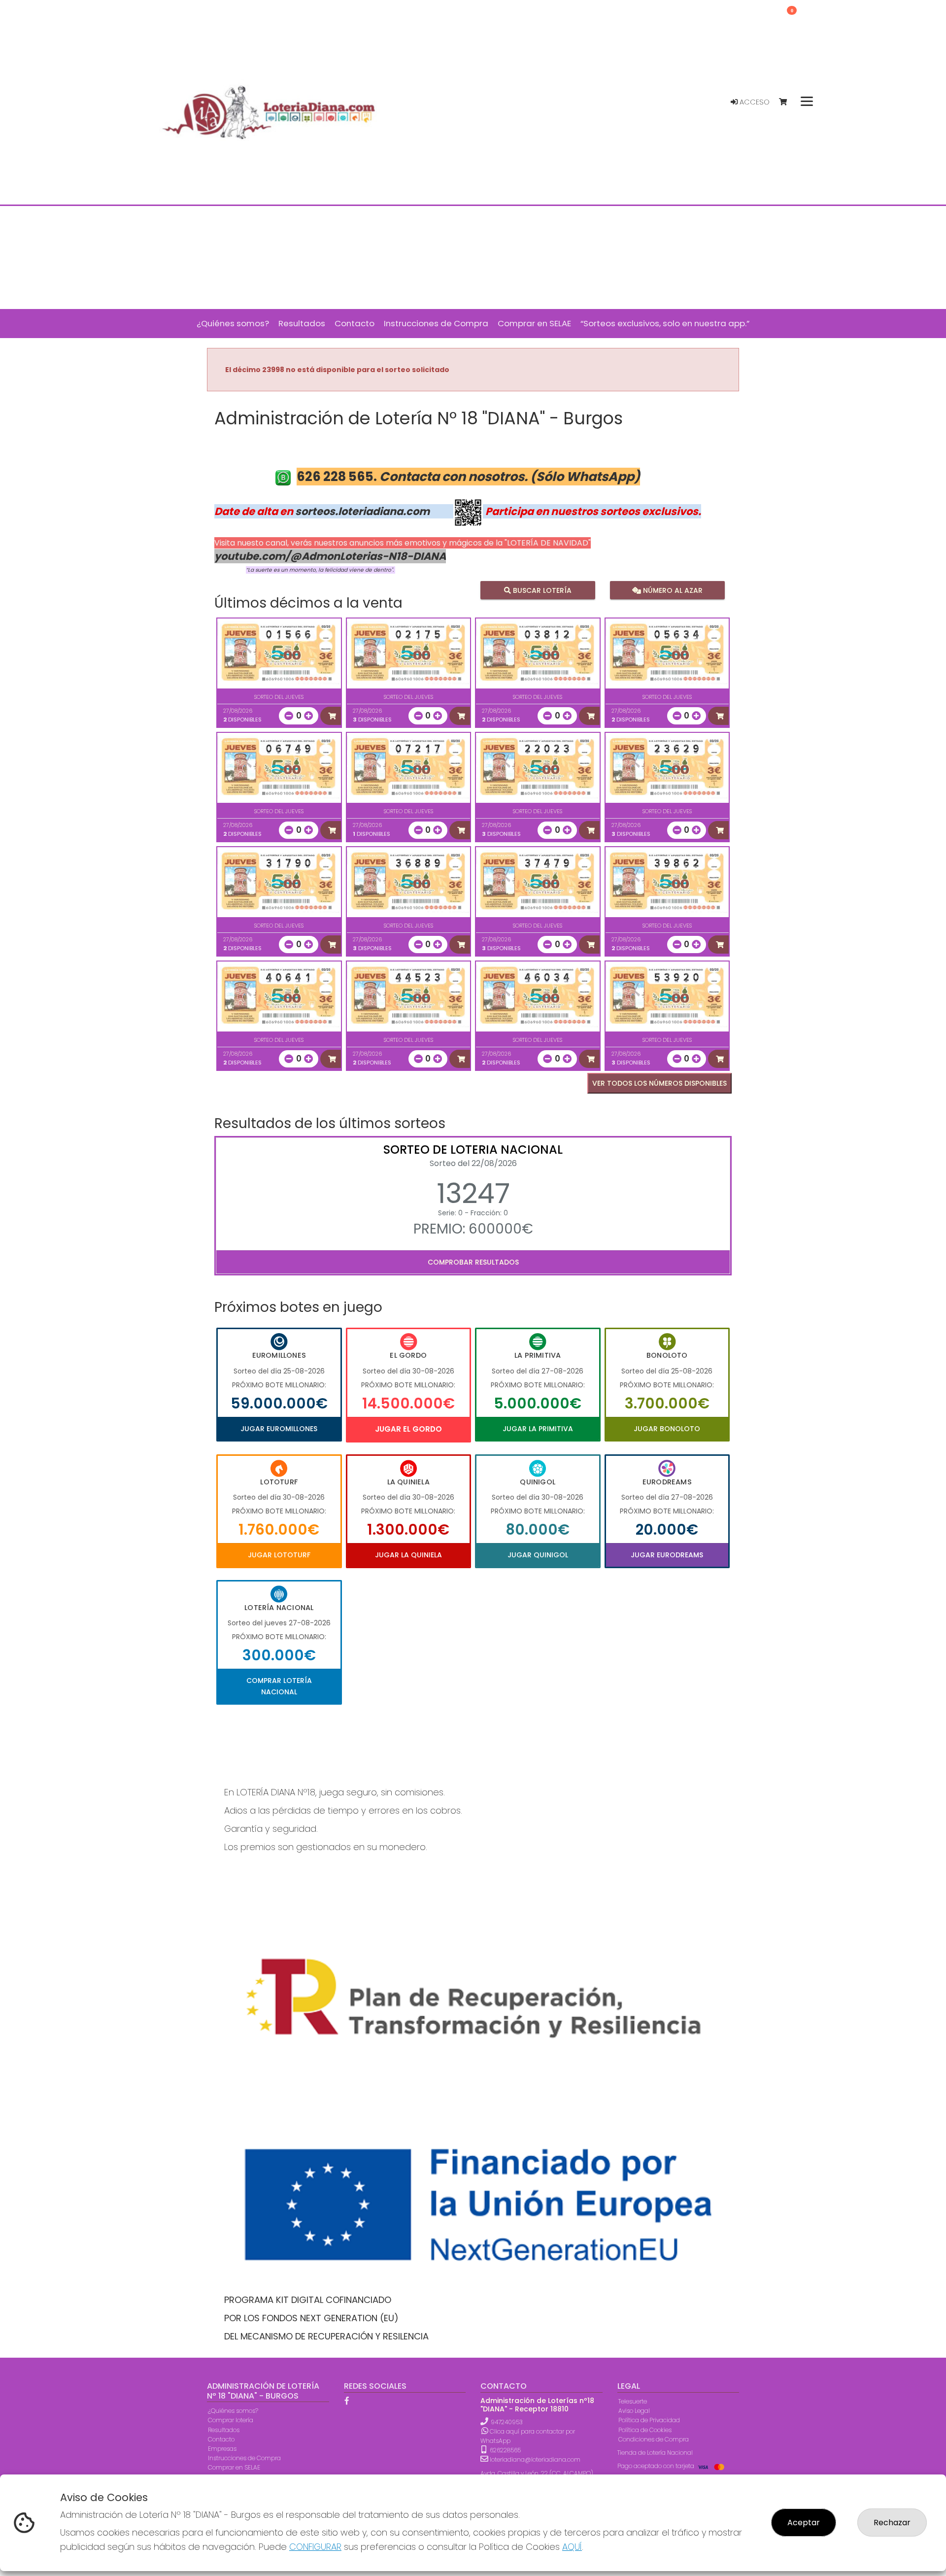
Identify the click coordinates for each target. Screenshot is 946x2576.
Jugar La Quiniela (408, 1555)
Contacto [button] (355, 323)
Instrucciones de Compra (244, 2458)
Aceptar (804, 2523)
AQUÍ (572, 2547)
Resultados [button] (302, 323)
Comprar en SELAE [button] (534, 323)
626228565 (505, 2450)
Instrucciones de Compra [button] (436, 323)
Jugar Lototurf (279, 1555)
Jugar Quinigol (538, 1555)
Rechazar (892, 2523)
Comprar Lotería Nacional (279, 1686)
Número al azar (671, 590)
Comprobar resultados (473, 1262)
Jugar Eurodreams (667, 1555)
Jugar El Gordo (408, 1429)
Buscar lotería (541, 590)
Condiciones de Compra (654, 2439)
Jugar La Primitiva (538, 1429)
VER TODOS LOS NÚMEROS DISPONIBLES (659, 1083)
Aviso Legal (634, 2411)
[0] (788, 102)
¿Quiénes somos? (233, 2411)
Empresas (222, 2449)
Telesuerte (633, 2401)
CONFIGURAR (315, 2547)
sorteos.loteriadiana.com (362, 511)
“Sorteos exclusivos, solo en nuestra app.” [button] (665, 323)
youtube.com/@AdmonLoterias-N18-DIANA (330, 556)
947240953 (507, 2422)
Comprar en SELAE (234, 2467)
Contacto (221, 2439)
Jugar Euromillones (279, 1429)
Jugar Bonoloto (667, 1429)
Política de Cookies (645, 2430)
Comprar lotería (231, 2420)
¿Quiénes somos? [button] (233, 323)
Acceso (754, 102)
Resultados (224, 2430)
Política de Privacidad (649, 2420)
